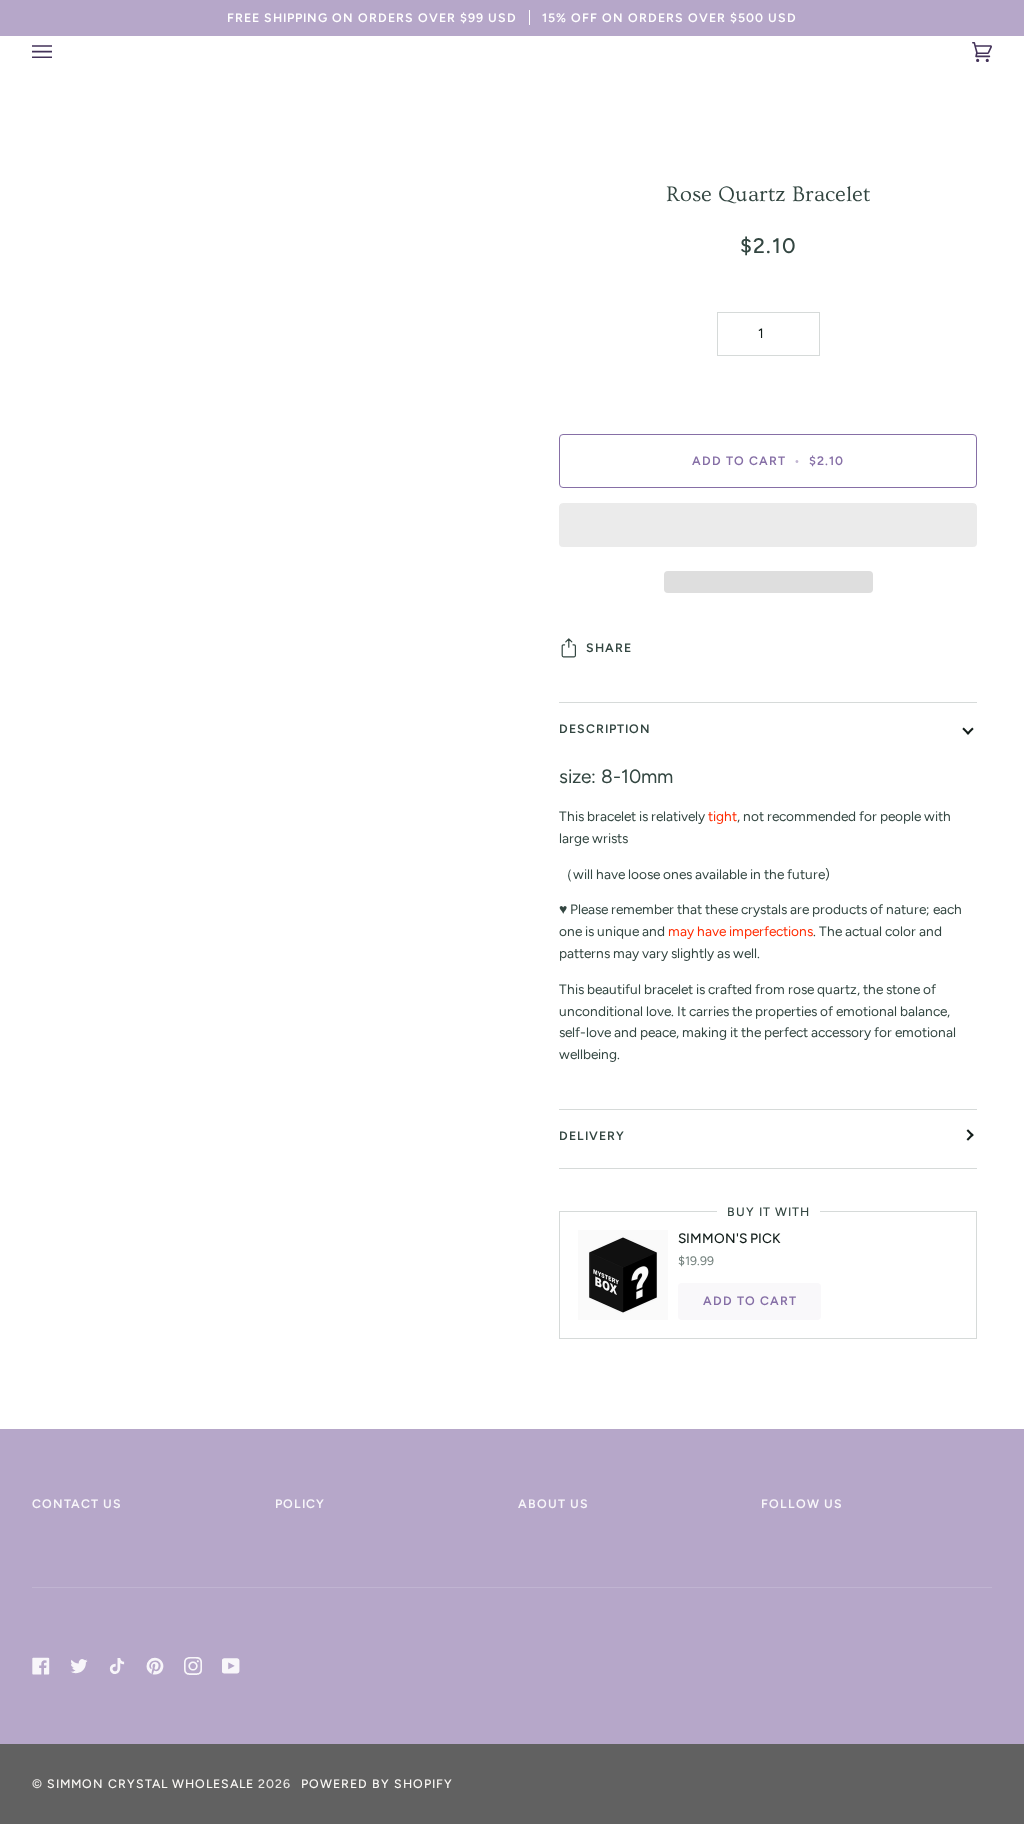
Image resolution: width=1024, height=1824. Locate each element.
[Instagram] (193, 1666)
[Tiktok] (117, 1666)
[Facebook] (41, 1666)
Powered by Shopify (377, 1783)
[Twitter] (79, 1666)
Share (609, 647)
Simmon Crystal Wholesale (150, 1783)
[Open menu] (62, 52)
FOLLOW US (802, 1503)
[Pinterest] (155, 1666)
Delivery (592, 1135)
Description (605, 728)
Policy (300, 1503)
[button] (768, 530)
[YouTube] (231, 1666)
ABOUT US (553, 1503)
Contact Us (77, 1503)
